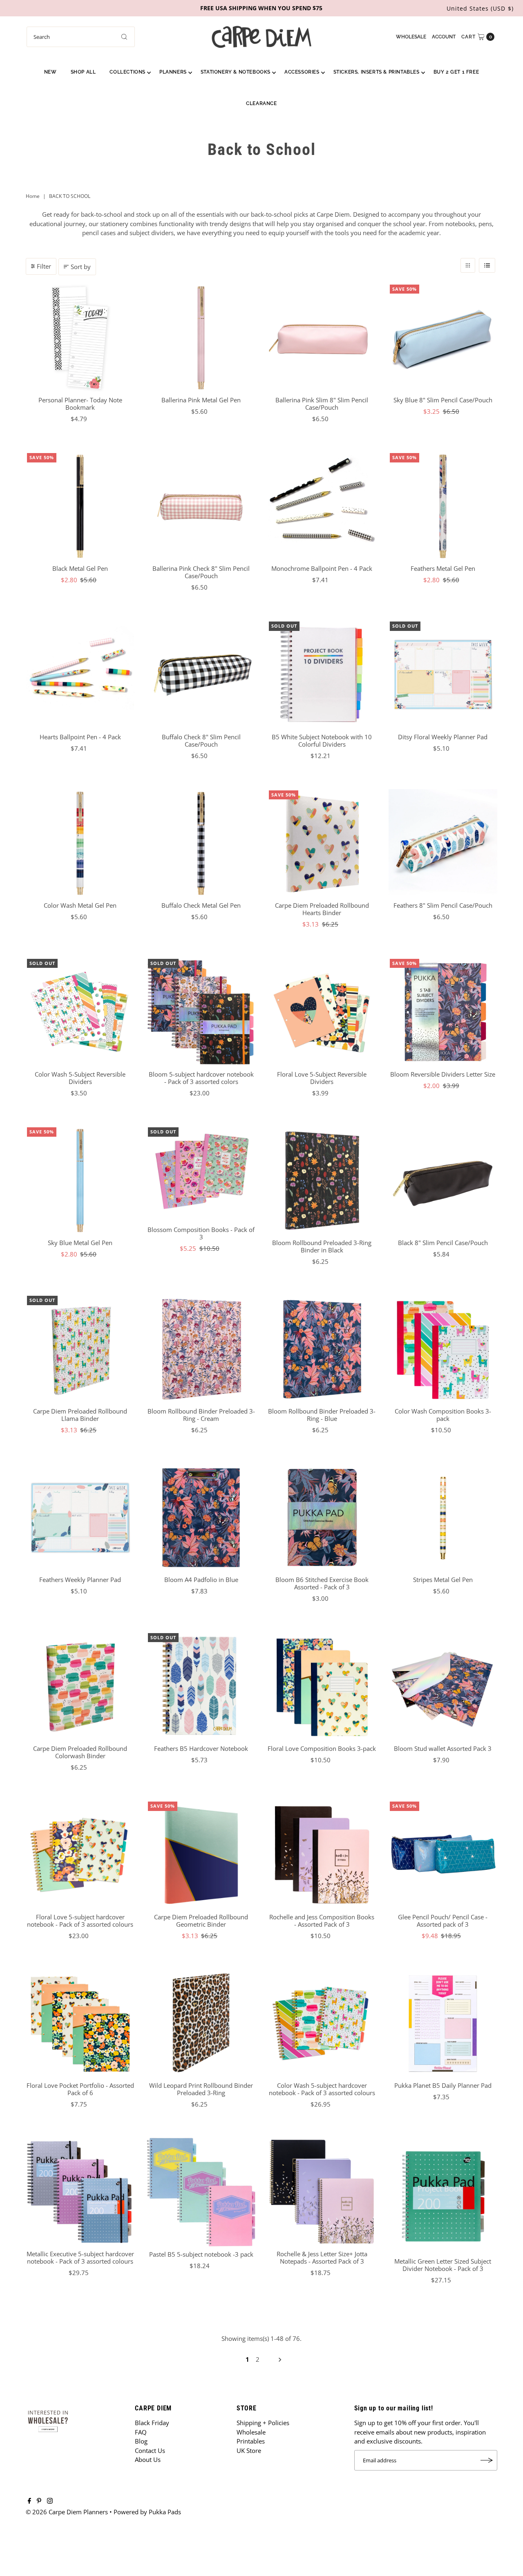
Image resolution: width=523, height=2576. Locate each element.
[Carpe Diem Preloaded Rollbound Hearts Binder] (322, 844)
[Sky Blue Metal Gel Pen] (80, 1180)
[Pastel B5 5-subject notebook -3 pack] (201, 2192)
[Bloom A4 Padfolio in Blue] (201, 1518)
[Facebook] (29, 2501)
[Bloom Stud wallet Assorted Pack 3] (443, 1686)
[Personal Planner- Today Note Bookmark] (80, 338)
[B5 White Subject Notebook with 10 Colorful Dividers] (322, 675)
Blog (141, 2441)
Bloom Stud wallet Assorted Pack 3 (443, 1748)
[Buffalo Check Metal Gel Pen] (201, 844)
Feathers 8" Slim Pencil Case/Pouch (443, 905)
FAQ (141, 2432)
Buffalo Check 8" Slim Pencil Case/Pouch (201, 740)
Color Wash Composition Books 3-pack (443, 1415)
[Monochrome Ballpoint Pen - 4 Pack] (322, 506)
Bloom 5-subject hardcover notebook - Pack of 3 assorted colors (201, 1078)
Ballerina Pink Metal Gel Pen (201, 400)
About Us (148, 2459)
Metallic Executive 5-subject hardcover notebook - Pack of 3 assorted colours (80, 2257)
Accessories (302, 72)
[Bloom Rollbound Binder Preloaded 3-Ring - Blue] (322, 1349)
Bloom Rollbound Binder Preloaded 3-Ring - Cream (201, 1415)
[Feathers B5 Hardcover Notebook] (201, 1686)
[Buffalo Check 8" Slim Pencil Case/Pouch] (201, 675)
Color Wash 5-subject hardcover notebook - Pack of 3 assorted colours (322, 2089)
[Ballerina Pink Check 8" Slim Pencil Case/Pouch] (201, 506)
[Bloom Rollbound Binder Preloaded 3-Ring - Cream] (201, 1349)
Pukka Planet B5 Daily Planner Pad (443, 2085)
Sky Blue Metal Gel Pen (80, 1243)
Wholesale (411, 37)
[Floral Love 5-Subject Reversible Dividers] (322, 1012)
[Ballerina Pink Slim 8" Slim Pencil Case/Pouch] (322, 338)
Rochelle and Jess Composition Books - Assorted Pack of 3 (322, 1921)
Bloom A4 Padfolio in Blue (201, 1580)
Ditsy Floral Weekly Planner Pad (443, 737)
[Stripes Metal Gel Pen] (443, 1518)
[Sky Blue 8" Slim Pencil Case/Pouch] (443, 338)
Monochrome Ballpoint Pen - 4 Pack (322, 568)
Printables (251, 2441)
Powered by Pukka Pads (147, 2512)
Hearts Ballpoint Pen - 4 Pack (80, 737)
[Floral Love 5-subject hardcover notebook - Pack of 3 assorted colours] (80, 1855)
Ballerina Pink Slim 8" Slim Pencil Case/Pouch (322, 404)
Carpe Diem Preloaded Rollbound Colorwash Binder (80, 1752)
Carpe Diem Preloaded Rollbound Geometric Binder (201, 1921)
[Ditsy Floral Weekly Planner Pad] (443, 675)
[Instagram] (50, 2501)
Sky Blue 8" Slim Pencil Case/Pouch (443, 400)
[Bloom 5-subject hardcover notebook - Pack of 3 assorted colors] (201, 1012)
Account (444, 37)
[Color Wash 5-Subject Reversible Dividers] (80, 1012)
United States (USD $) (480, 8)
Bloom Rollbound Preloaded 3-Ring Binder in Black (322, 1246)
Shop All (83, 72)
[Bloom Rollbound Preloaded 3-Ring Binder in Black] (322, 1180)
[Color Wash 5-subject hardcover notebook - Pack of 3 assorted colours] (322, 2023)
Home (33, 196)
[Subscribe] (487, 2460)
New (50, 72)
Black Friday (152, 2423)
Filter (44, 266)
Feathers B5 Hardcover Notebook (201, 1748)
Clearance (261, 103)
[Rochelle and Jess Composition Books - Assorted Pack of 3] (322, 1855)
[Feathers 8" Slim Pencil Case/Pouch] (443, 844)
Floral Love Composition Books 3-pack (322, 1748)
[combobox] (81, 37)
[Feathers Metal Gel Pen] (443, 506)
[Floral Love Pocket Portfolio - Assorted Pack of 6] (80, 2023)
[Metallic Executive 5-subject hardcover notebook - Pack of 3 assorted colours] (80, 2192)
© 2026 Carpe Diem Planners (67, 2512)
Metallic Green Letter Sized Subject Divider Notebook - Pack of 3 (443, 2265)
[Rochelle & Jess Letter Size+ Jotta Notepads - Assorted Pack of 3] (322, 2192)
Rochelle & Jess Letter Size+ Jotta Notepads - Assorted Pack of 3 (322, 2257)
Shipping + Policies (263, 2423)
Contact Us (150, 2450)
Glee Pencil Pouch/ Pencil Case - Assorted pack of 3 (443, 1921)
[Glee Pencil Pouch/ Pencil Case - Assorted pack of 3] (443, 1855)
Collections (127, 72)
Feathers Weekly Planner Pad (80, 1580)
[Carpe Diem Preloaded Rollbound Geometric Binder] (201, 1855)
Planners (173, 72)
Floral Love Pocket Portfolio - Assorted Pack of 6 (80, 2089)
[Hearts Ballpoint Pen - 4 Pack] (80, 675)
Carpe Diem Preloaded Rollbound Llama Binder (80, 1415)
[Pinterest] (39, 2501)
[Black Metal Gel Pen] (80, 506)
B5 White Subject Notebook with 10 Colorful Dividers (322, 740)
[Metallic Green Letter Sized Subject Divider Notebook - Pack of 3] (443, 2196)
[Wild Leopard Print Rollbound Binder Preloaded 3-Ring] (201, 2023)
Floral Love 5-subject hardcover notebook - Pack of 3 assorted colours (80, 1921)
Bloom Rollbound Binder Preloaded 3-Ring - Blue (322, 1415)
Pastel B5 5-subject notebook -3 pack (201, 2254)
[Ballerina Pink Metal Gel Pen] (201, 338)
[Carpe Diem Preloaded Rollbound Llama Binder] (80, 1349)
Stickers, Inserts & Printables (377, 72)
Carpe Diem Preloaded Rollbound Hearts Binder (322, 909)
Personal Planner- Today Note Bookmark (80, 404)
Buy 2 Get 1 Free (456, 72)
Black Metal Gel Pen (80, 568)
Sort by (81, 267)
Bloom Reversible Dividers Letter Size (443, 1074)
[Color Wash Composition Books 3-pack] (443, 1349)
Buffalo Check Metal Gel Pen (201, 905)
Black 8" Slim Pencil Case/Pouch (443, 1243)
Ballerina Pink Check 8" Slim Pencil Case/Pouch (201, 572)
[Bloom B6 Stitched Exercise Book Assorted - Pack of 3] (322, 1518)
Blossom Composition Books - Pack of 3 (201, 1233)
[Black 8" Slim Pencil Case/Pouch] (443, 1180)
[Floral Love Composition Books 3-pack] (322, 1686)
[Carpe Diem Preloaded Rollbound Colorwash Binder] (80, 1686)
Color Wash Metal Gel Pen (80, 905)
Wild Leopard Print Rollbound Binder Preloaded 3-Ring (201, 2089)
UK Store (249, 2450)
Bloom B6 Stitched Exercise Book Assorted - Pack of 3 (322, 1583)
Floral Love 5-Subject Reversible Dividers (322, 1078)
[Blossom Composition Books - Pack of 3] (201, 1174)
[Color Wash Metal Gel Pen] (80, 844)
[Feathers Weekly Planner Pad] (80, 1518)
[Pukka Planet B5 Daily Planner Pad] (443, 2023)
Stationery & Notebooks (236, 72)
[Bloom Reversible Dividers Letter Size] (443, 1012)
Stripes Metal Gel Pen (443, 1580)
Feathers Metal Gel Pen (443, 568)
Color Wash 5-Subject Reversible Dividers (80, 1078)
